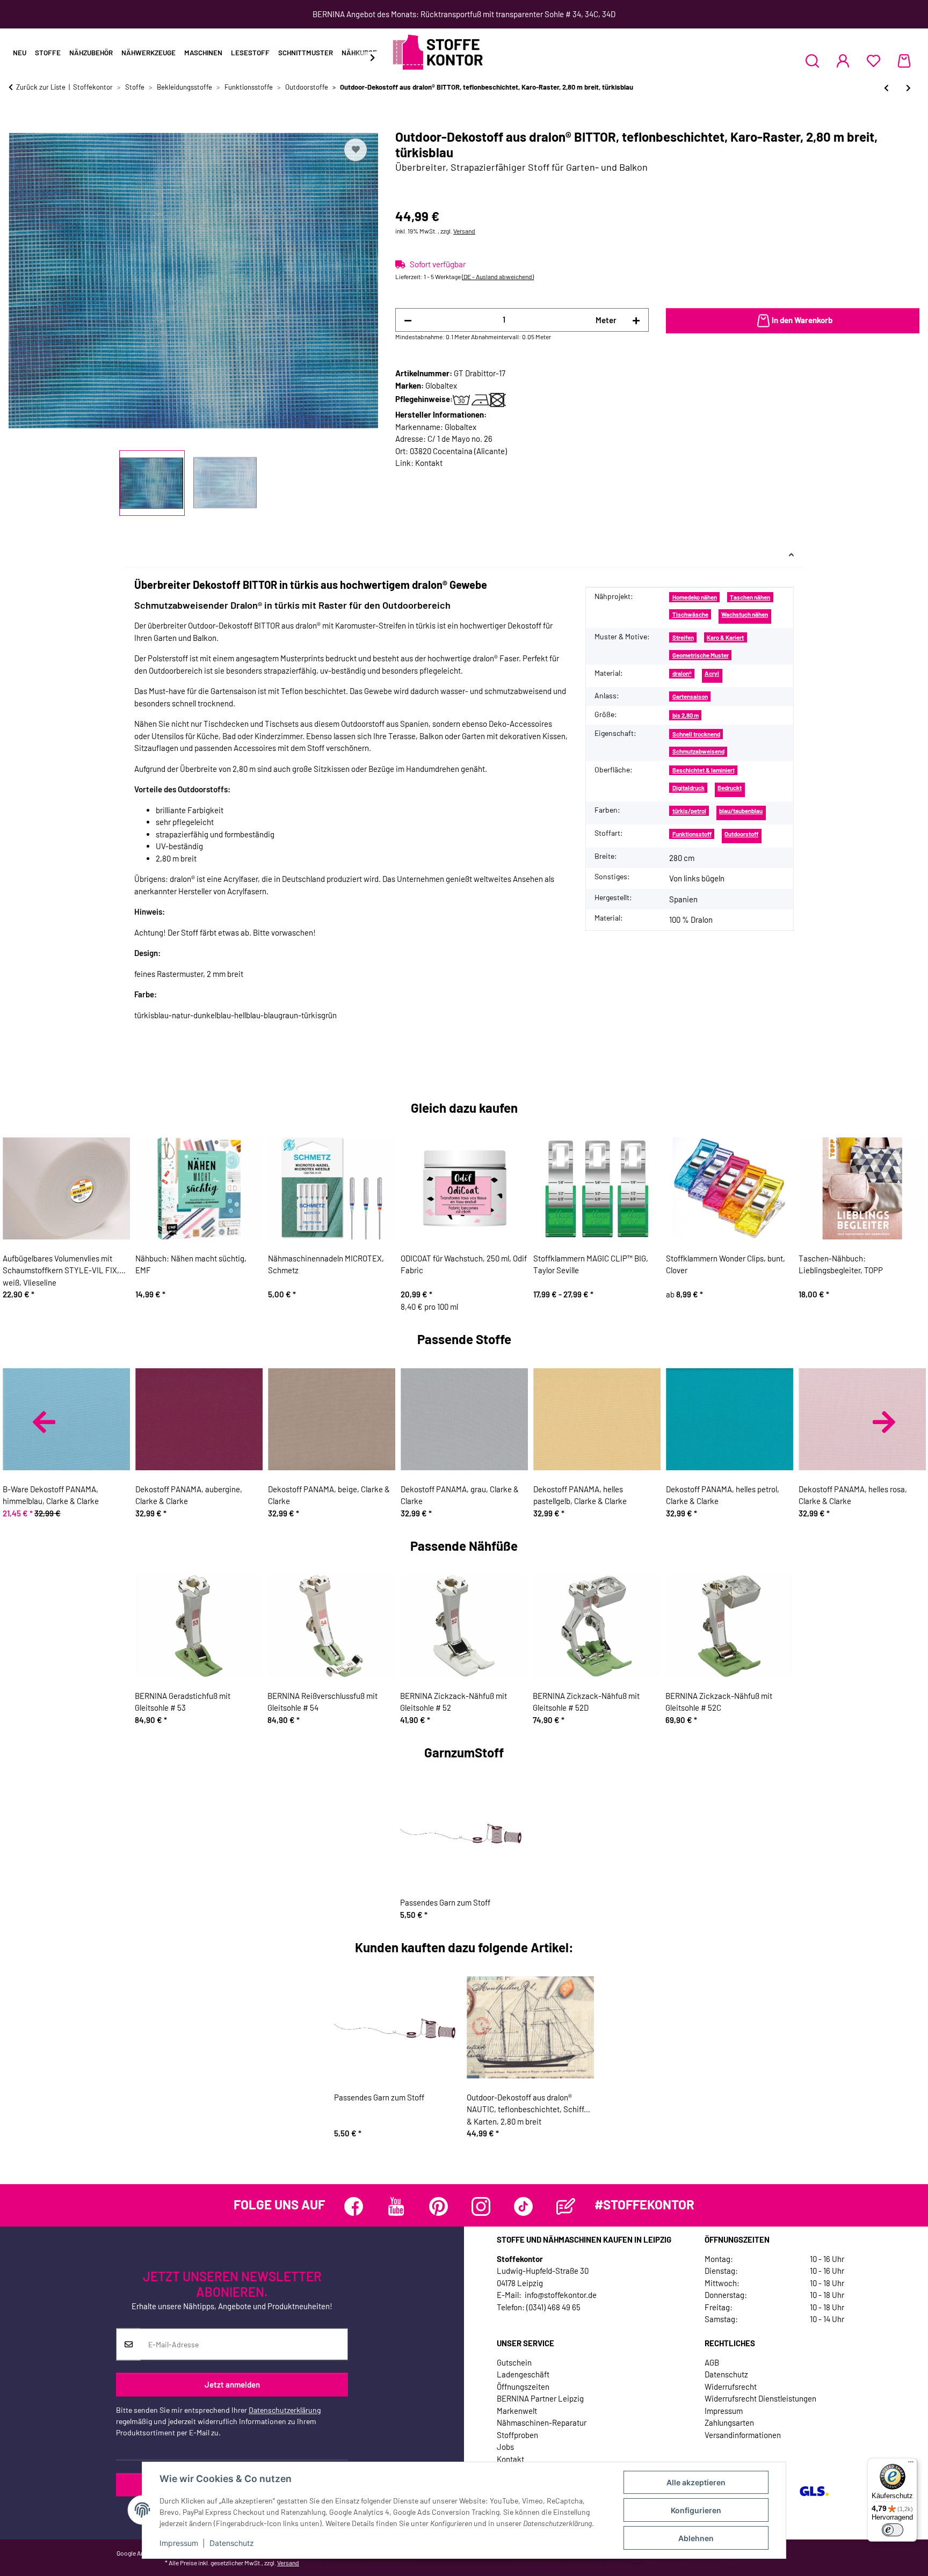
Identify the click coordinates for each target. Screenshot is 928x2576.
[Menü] (911, 2464)
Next (884, 1422)
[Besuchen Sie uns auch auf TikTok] (523, 2206)
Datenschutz (232, 2543)
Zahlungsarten (729, 2422)
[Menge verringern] (408, 320)
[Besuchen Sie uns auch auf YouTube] (396, 2206)
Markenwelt (517, 2411)
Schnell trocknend (696, 734)
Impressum (179, 2543)
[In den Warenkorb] (17, 123)
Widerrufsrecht (731, 2387)
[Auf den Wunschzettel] (356, 150)
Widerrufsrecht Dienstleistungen (760, 2398)
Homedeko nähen (695, 597)
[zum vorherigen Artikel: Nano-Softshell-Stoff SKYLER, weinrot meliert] (886, 88)
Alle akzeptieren (696, 2482)
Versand (464, 231)
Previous (44, 1422)
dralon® (682, 673)
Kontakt (429, 463)
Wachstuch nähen (745, 614)
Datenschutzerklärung (285, 2410)
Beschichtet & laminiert (704, 770)
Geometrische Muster (701, 655)
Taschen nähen (750, 597)
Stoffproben (517, 2435)
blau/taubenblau (741, 811)
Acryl (712, 673)
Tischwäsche (690, 614)
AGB (712, 2362)
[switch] (893, 2530)
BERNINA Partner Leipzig (540, 2398)
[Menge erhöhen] (636, 320)
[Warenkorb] (904, 61)
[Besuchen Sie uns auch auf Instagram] (481, 2206)
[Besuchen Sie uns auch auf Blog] (566, 2206)
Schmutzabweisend (698, 751)
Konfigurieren (696, 2510)
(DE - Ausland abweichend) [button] (498, 276)
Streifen (683, 637)
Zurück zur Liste (41, 87)
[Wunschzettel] (873, 61)
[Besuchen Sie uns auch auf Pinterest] (438, 2206)
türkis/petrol (689, 811)
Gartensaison (690, 696)
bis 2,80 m (686, 715)
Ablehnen (696, 2538)
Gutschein (514, 2362)
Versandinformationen (743, 2435)
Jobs (505, 2447)
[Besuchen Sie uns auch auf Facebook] (354, 2206)
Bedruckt (730, 788)
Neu (20, 53)
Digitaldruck (688, 788)
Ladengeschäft (523, 2374)
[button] (812, 61)
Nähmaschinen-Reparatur (542, 2422)
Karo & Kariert (725, 637)
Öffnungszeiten (523, 2387)
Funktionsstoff (692, 834)
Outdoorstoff (741, 834)
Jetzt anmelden (232, 2384)
